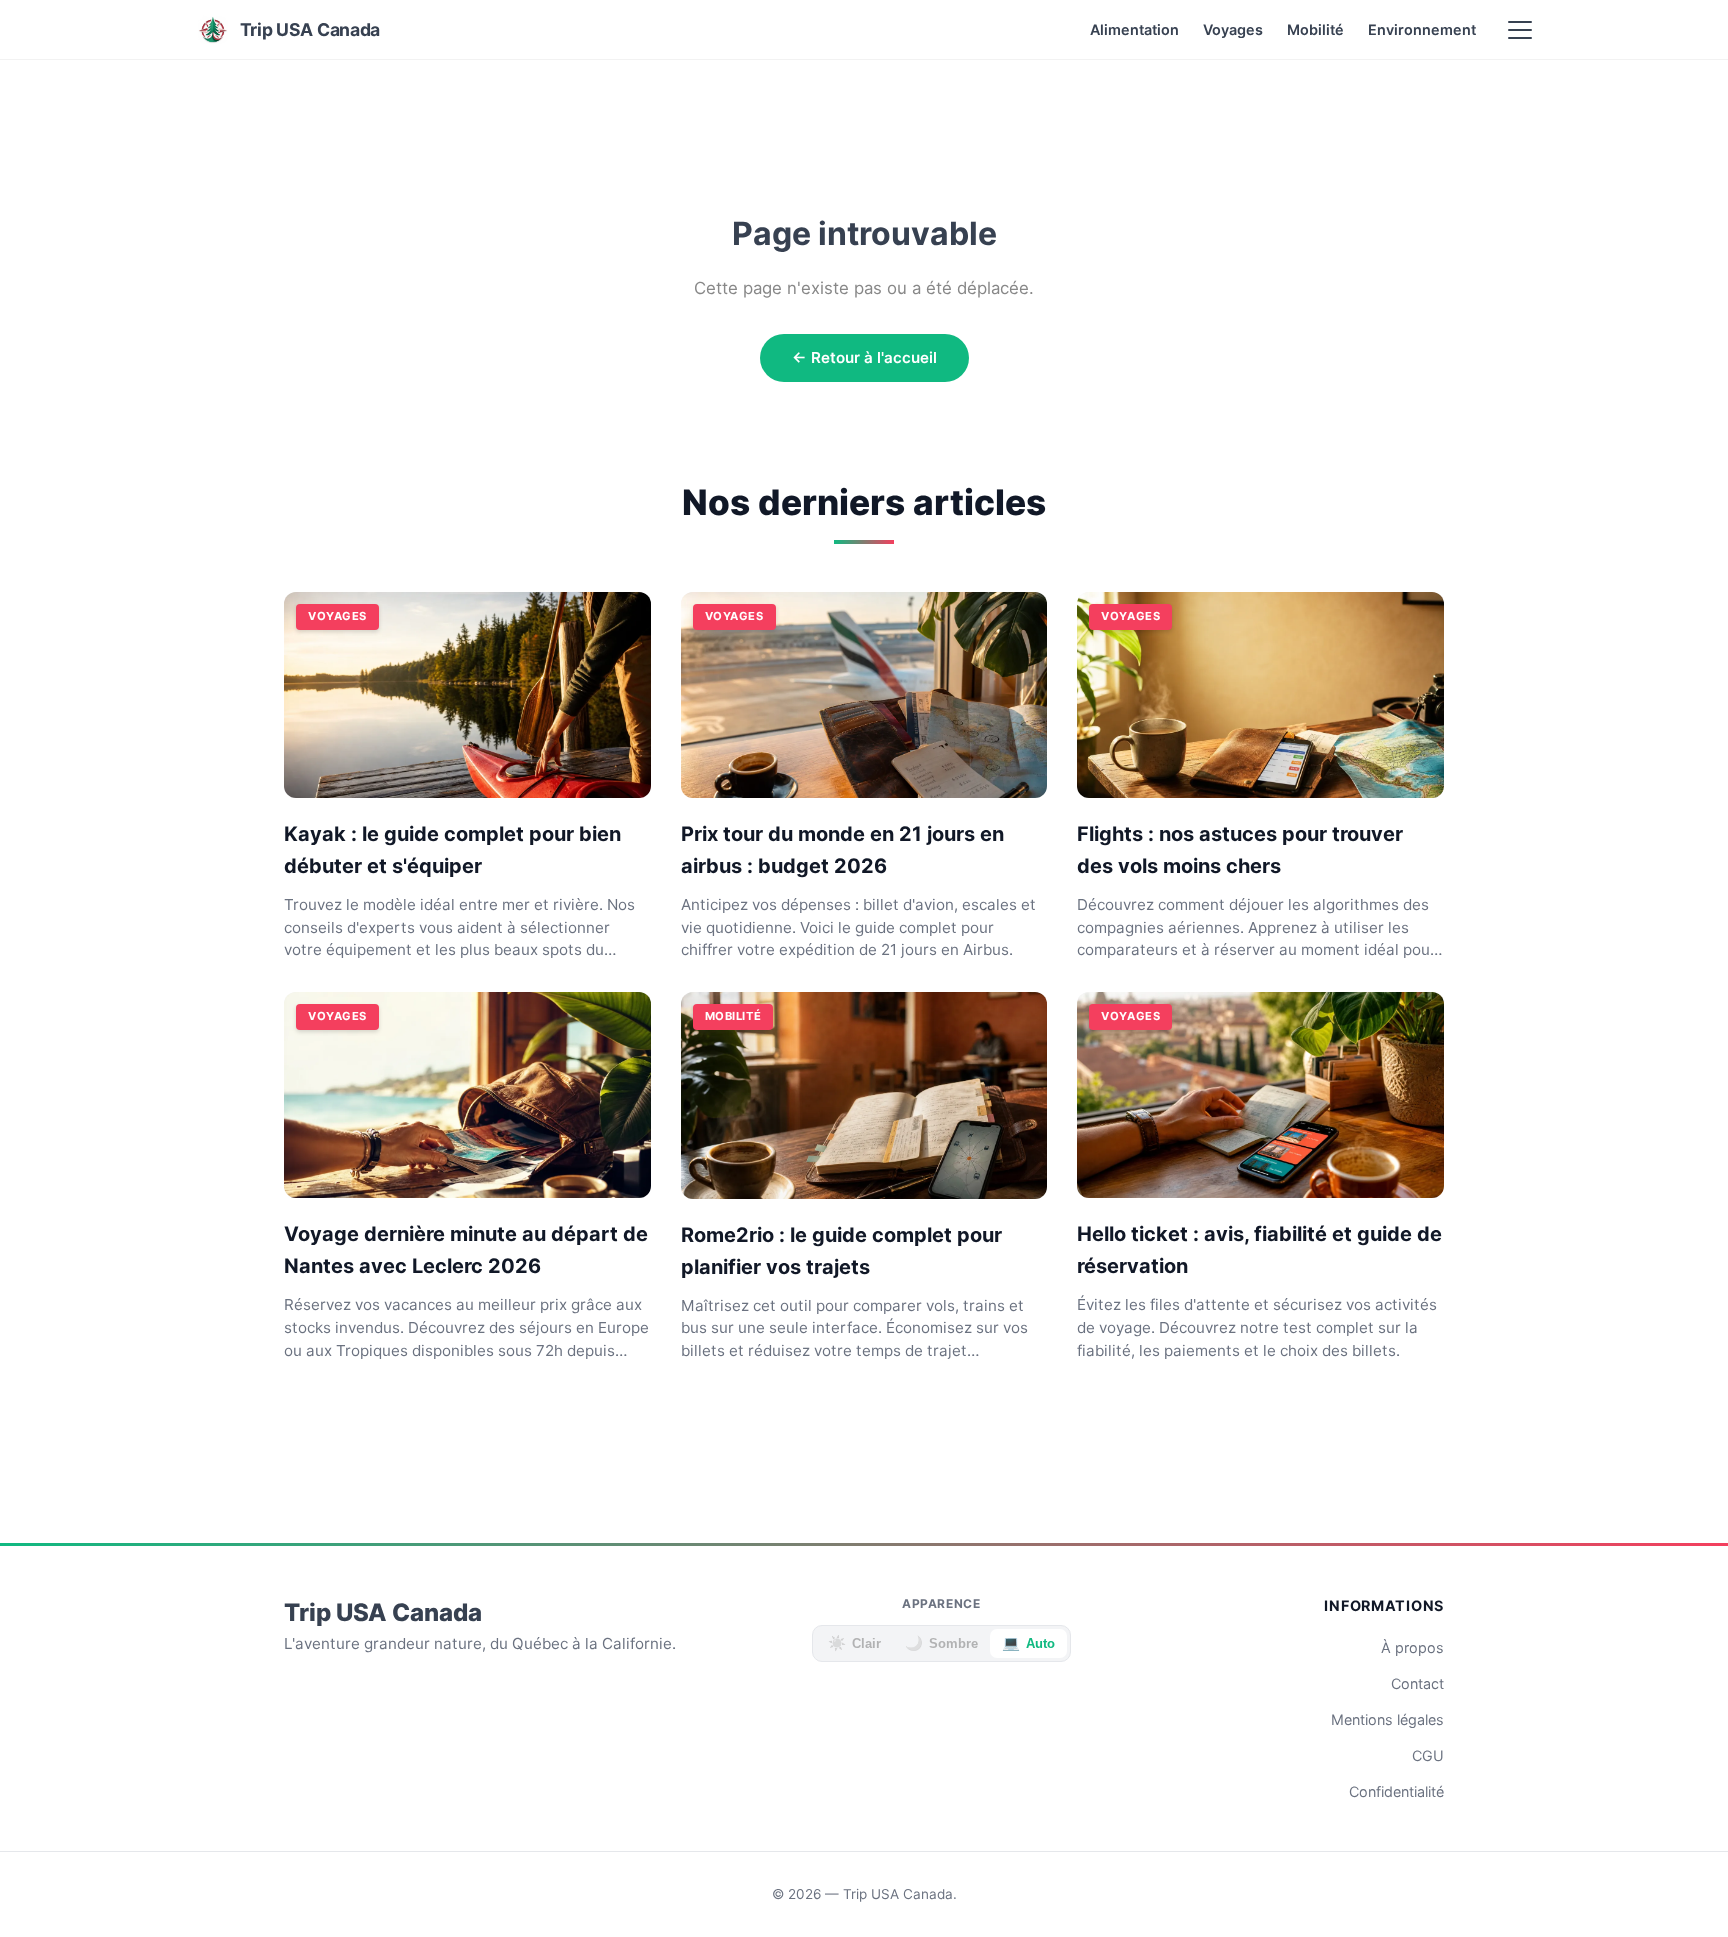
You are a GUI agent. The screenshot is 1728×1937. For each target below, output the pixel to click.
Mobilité (1315, 29)
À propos (1412, 1647)
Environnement (1422, 29)
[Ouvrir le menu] (1520, 30)
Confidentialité (1396, 1791)
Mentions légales (1387, 1719)
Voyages (1233, 29)
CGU (1428, 1755)
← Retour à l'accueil (864, 357)
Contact (1417, 1683)
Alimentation (1134, 29)
